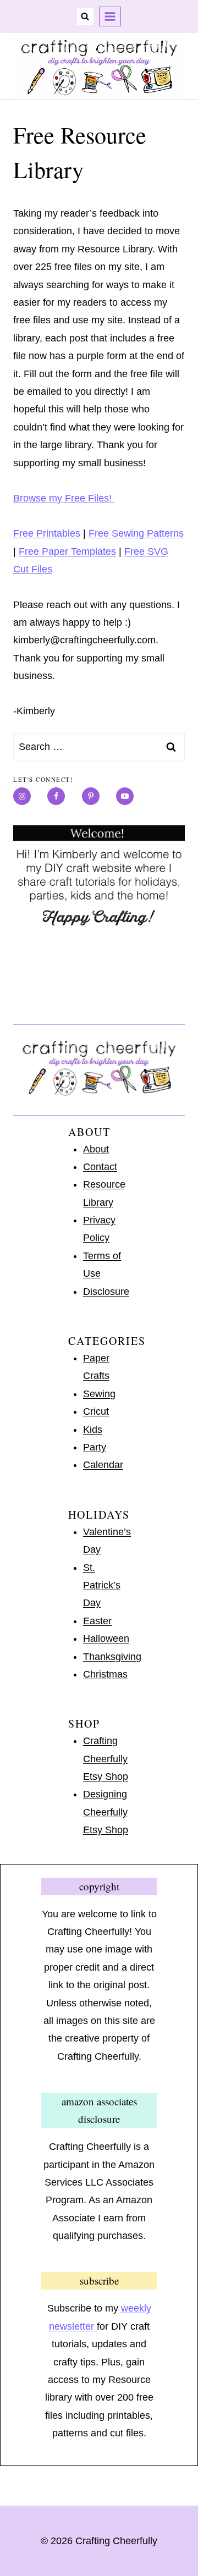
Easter (97, 1621)
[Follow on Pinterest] (91, 796)
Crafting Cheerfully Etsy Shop (106, 1759)
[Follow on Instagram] (22, 796)
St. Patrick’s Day (102, 1585)
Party (95, 1447)
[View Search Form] (85, 16)
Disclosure (106, 1292)
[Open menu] (110, 16)
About (96, 1149)
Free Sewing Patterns (136, 533)
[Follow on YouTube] (125, 796)
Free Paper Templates (67, 551)
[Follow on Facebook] (56, 796)
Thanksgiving (112, 1657)
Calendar (103, 1465)
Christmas (105, 1674)
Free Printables (47, 533)
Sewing (99, 1394)
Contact (100, 1167)
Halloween (106, 1639)
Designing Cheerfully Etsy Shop (106, 1812)
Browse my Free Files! (64, 498)
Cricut (96, 1411)
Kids (93, 1430)
